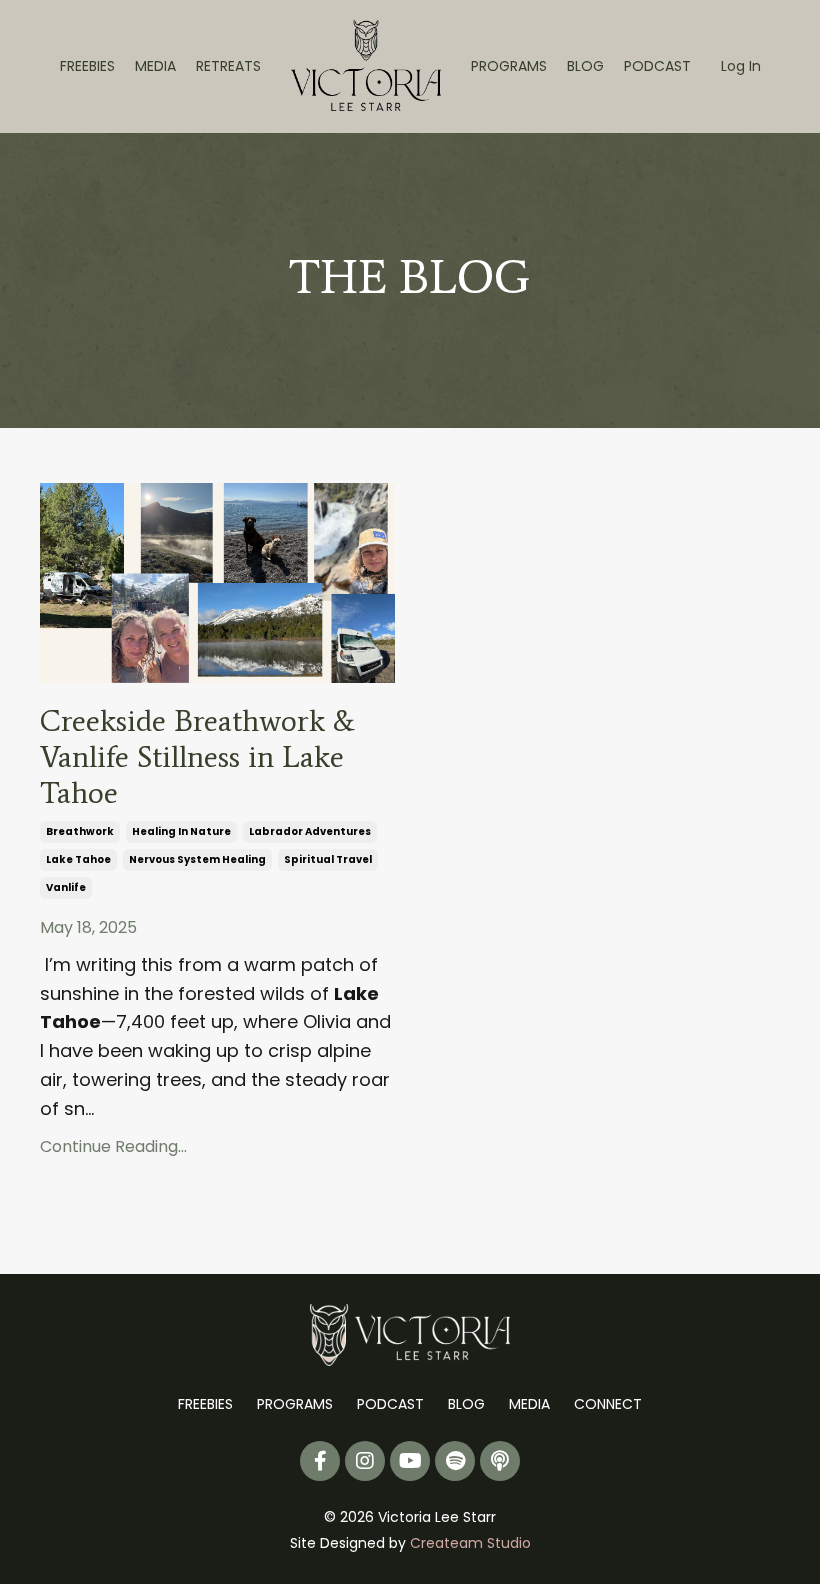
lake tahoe (78, 859)
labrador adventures (310, 831)
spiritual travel (328, 859)
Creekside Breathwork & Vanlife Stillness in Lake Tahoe (197, 757)
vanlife (66, 887)
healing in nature (181, 831)
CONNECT (608, 1404)
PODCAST (657, 66)
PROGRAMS (509, 66)
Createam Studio (470, 1543)
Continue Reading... (113, 1146)
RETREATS (228, 66)
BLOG (585, 66)
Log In (741, 66)
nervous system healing (197, 859)
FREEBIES (87, 66)
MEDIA (155, 66)
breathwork (80, 831)
